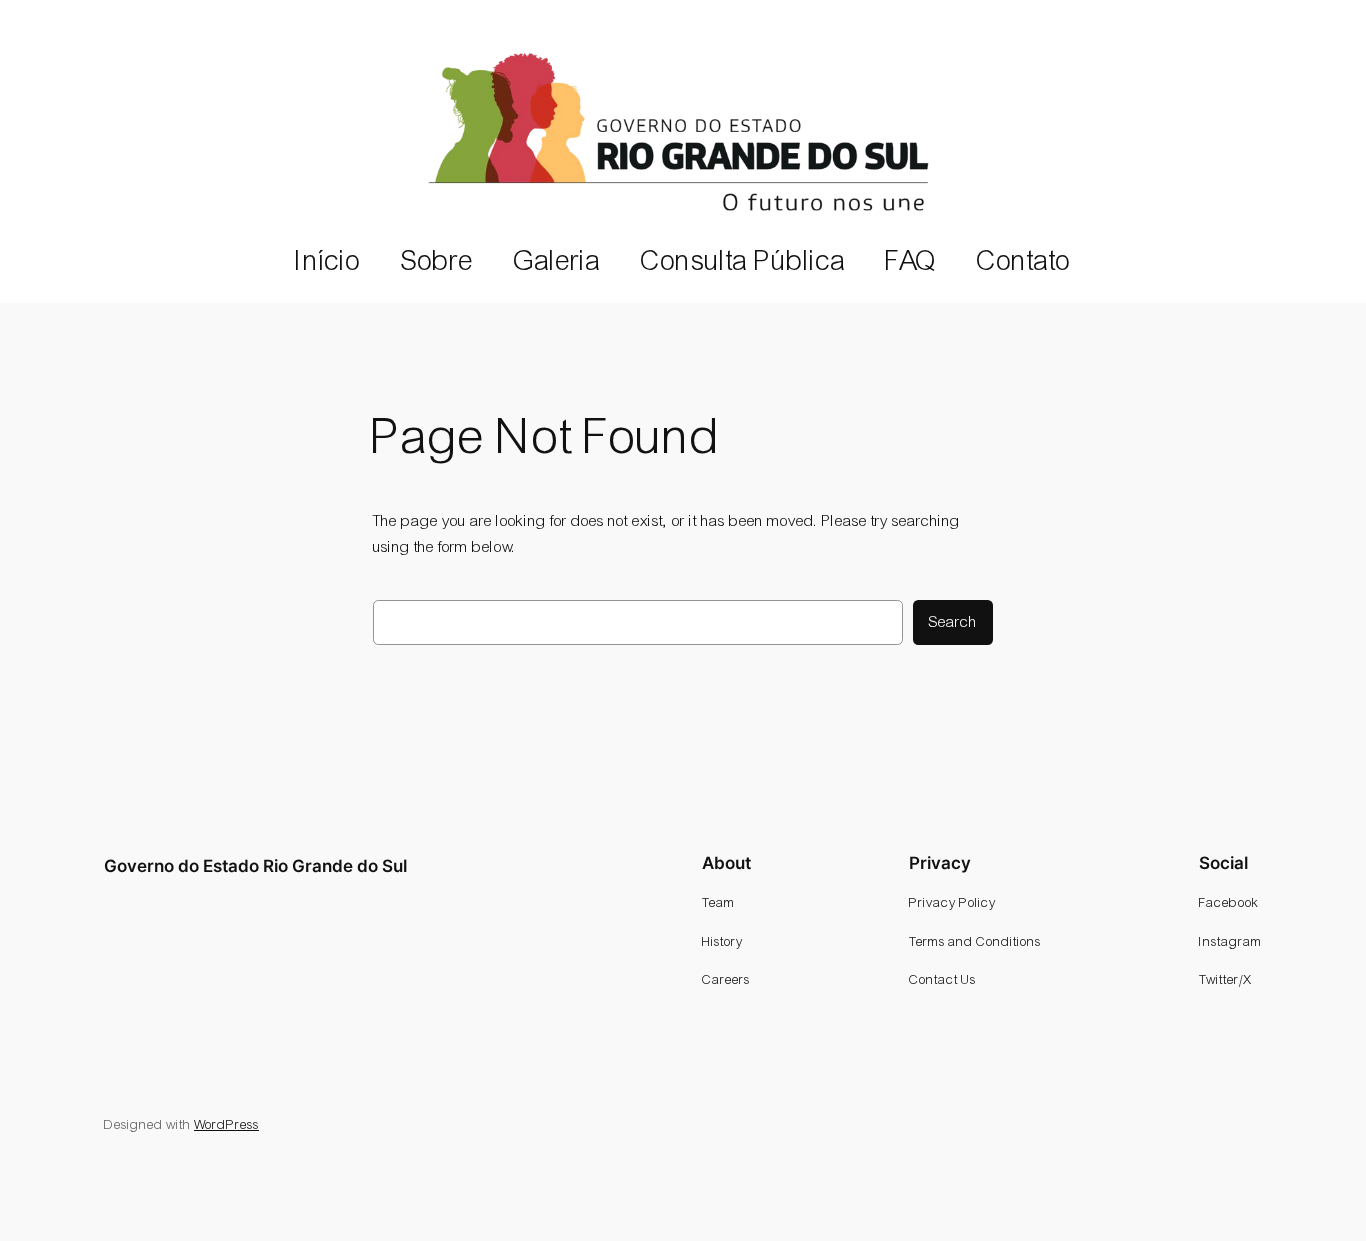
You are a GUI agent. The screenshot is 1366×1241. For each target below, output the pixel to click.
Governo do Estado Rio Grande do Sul (255, 866)
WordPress (226, 1124)
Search (953, 621)
